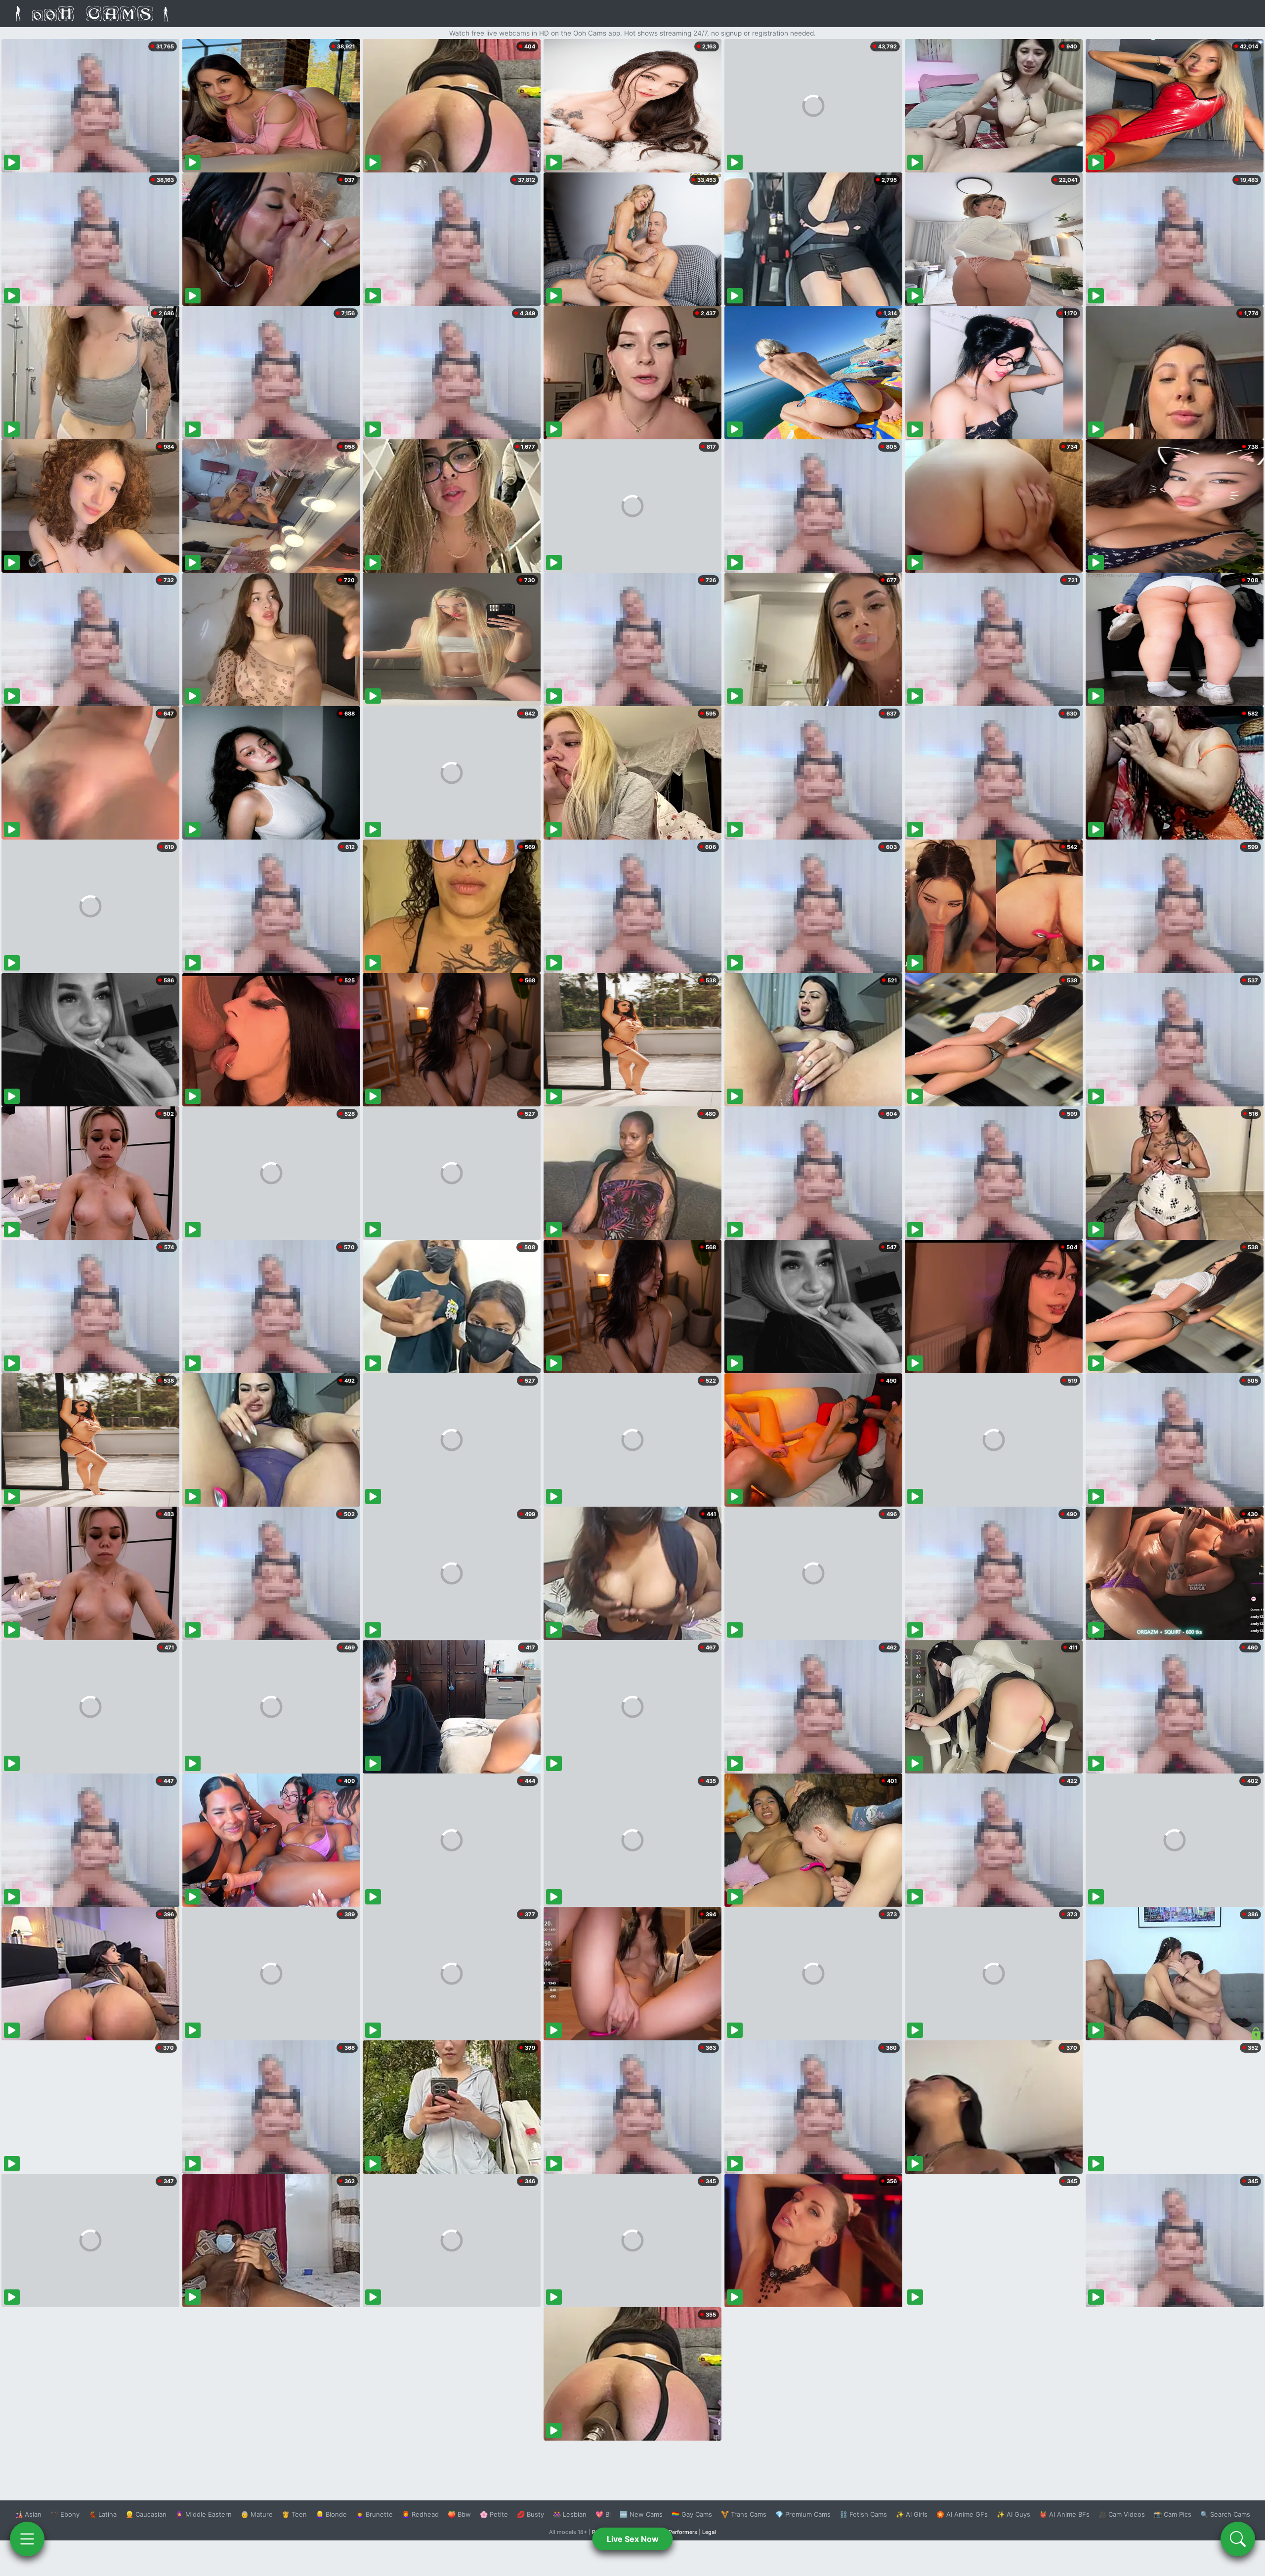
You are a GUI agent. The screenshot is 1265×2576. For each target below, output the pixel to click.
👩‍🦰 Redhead (420, 2514)
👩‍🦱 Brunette (374, 2514)
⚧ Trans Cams (744, 2514)
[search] (1238, 2539)
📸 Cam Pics (1173, 2514)
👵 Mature (257, 2514)
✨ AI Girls (912, 2514)
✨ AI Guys (1013, 2514)
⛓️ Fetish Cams (863, 2514)
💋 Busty (530, 2514)
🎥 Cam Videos (1122, 2514)
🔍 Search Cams (1225, 2514)
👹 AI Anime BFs (1064, 2514)
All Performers (679, 2532)
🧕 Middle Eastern (204, 2514)
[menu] (27, 2539)
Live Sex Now (633, 2539)
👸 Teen (294, 2514)
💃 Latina (103, 2514)
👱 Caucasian (146, 2514)
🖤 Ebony (65, 2514)
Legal (709, 2532)
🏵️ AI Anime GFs (962, 2514)
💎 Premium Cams (803, 2514)
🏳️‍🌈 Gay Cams (692, 2514)
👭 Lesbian (570, 2514)
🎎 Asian (28, 2514)
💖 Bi (603, 2514)
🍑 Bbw (459, 2514)
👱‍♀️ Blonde (331, 2514)
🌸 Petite (494, 2514)
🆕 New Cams (641, 2514)
